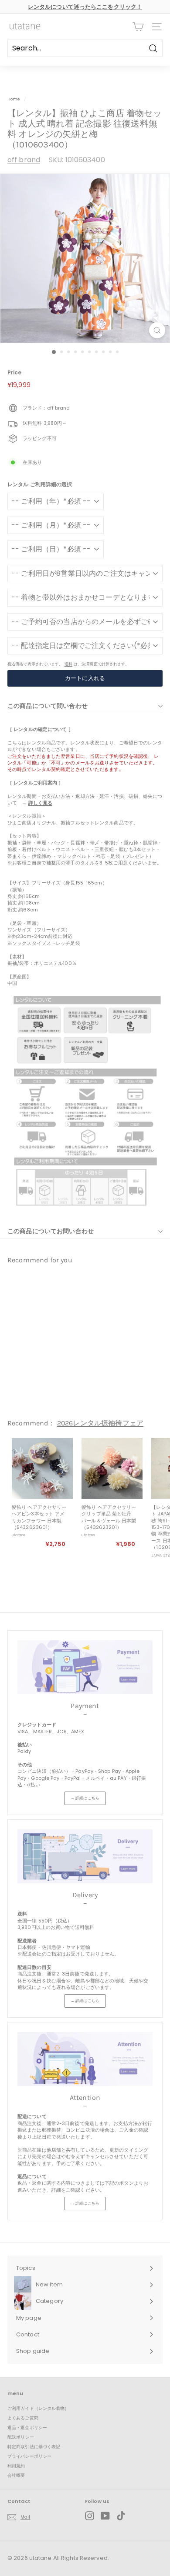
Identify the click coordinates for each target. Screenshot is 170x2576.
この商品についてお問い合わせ (51, 1231)
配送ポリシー (21, 2437)
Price (15, 373)
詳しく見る (41, 803)
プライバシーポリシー (29, 2456)
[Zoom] (157, 330)
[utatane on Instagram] (90, 2516)
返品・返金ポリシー (27, 2428)
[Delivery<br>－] (85, 1856)
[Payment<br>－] (85, 1667)
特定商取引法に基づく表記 (34, 2447)
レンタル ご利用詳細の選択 (40, 484)
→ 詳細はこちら (85, 1798)
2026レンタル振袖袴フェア (100, 1423)
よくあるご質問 (23, 2418)
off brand (24, 160)
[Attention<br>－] (85, 2059)
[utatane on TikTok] (121, 2516)
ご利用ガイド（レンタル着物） (38, 2408)
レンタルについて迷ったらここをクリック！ (85, 7)
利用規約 (16, 2466)
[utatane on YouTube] (105, 2516)
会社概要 (16, 2475)
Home (14, 99)
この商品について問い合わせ (48, 706)
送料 (68, 664)
